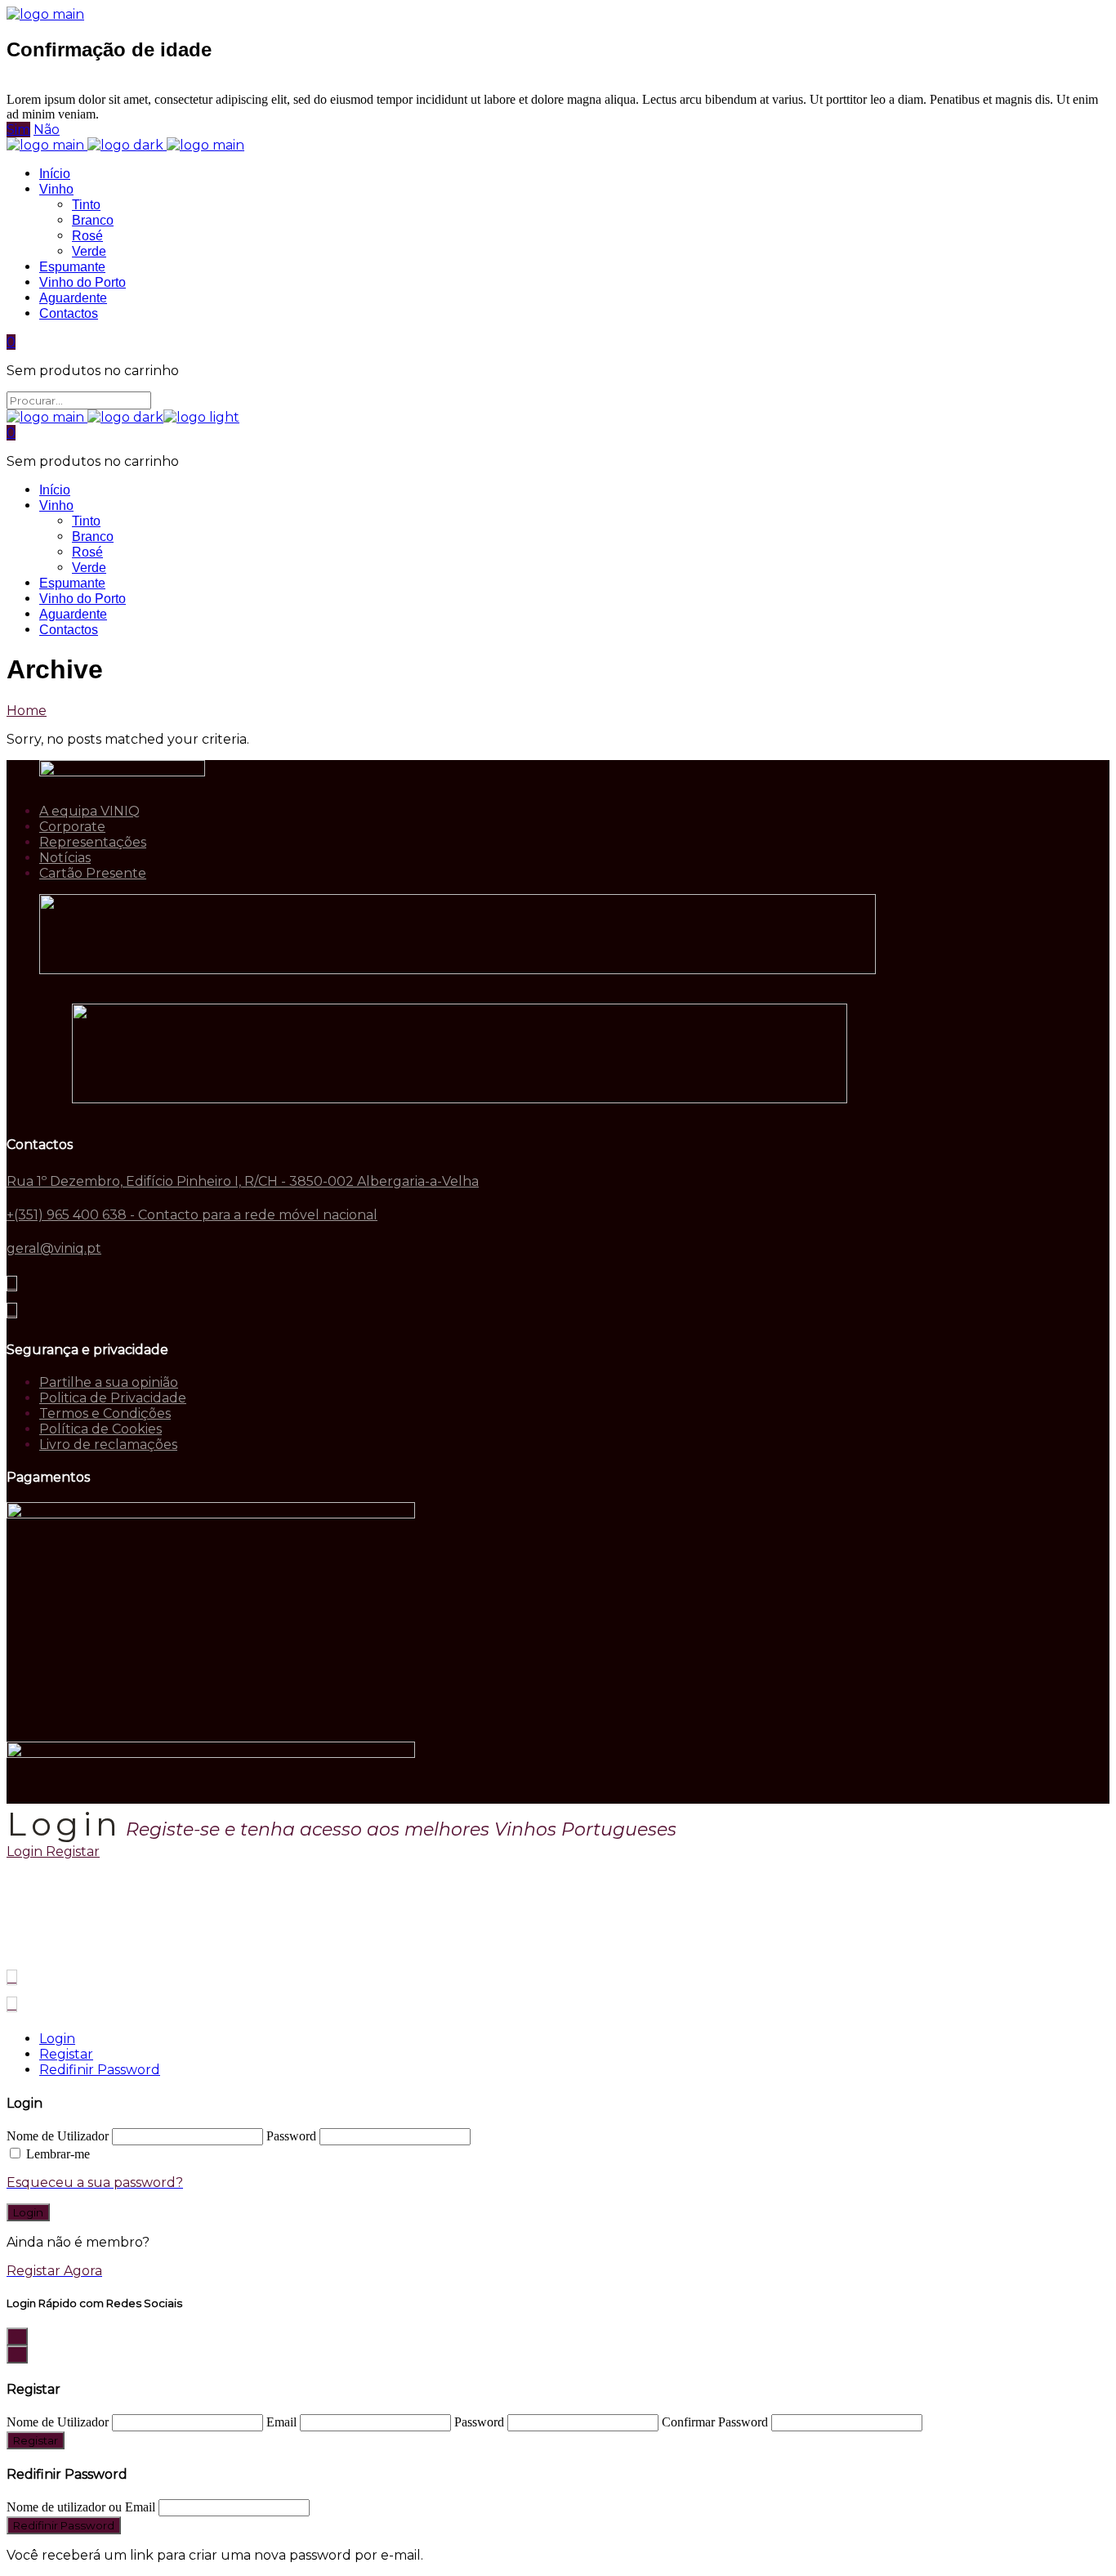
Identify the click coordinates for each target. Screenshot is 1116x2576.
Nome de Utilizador (58, 2136)
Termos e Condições (105, 1413)
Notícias (65, 858)
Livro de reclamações (108, 1445)
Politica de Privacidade (113, 1398)
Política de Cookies (100, 1429)
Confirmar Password (715, 2422)
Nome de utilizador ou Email (81, 2507)
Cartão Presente (93, 873)
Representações (93, 842)
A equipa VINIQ (89, 811)
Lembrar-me (58, 2154)
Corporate (72, 827)
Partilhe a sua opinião (109, 1382)
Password (291, 2136)
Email (281, 2422)
